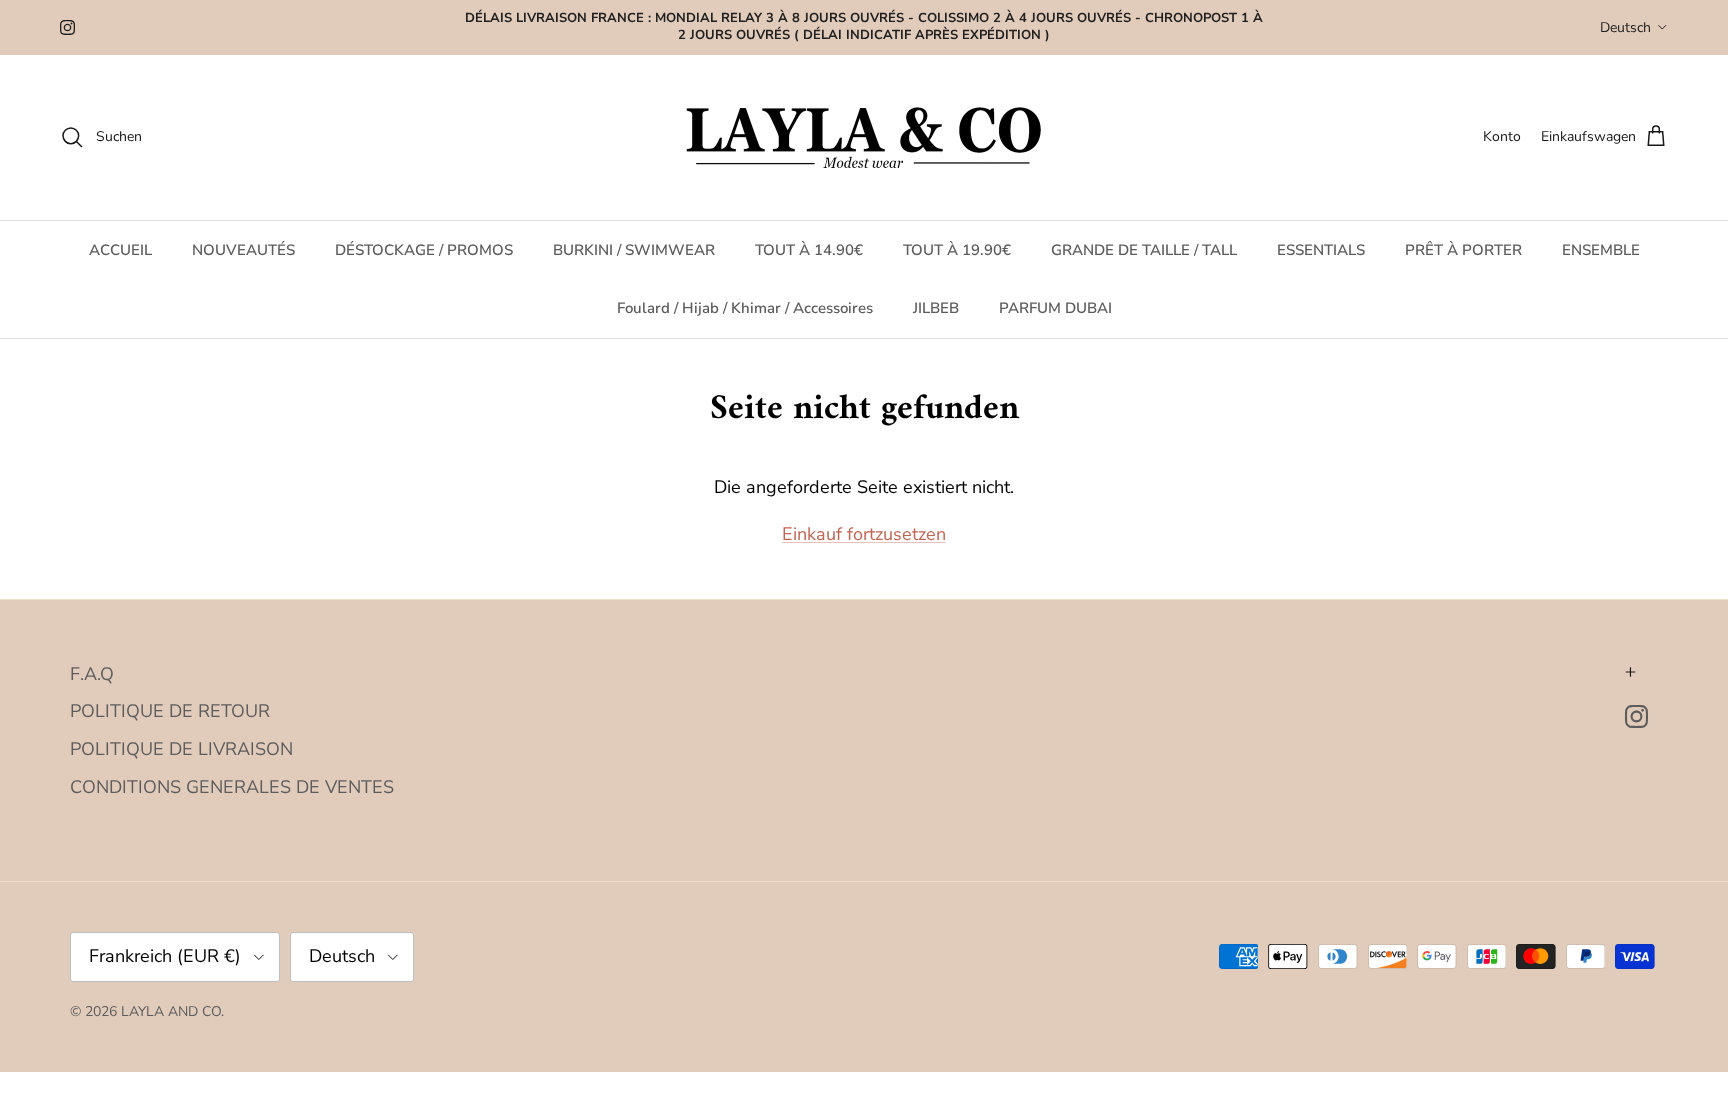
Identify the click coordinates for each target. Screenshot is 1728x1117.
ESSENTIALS (1321, 250)
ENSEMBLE (1601, 250)
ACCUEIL (120, 250)
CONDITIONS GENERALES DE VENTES (232, 787)
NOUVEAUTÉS (243, 250)
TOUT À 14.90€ (809, 250)
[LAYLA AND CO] (864, 137)
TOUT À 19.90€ (957, 250)
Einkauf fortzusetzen (864, 534)
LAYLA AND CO (171, 1011)
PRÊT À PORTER (1463, 250)
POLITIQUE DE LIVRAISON (181, 749)
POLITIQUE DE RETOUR (170, 711)
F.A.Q (92, 674)
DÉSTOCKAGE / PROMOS (424, 250)
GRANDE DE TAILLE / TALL (1144, 250)
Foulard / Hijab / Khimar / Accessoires (745, 308)
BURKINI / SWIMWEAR (634, 250)
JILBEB (936, 308)
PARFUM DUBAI (1055, 308)
